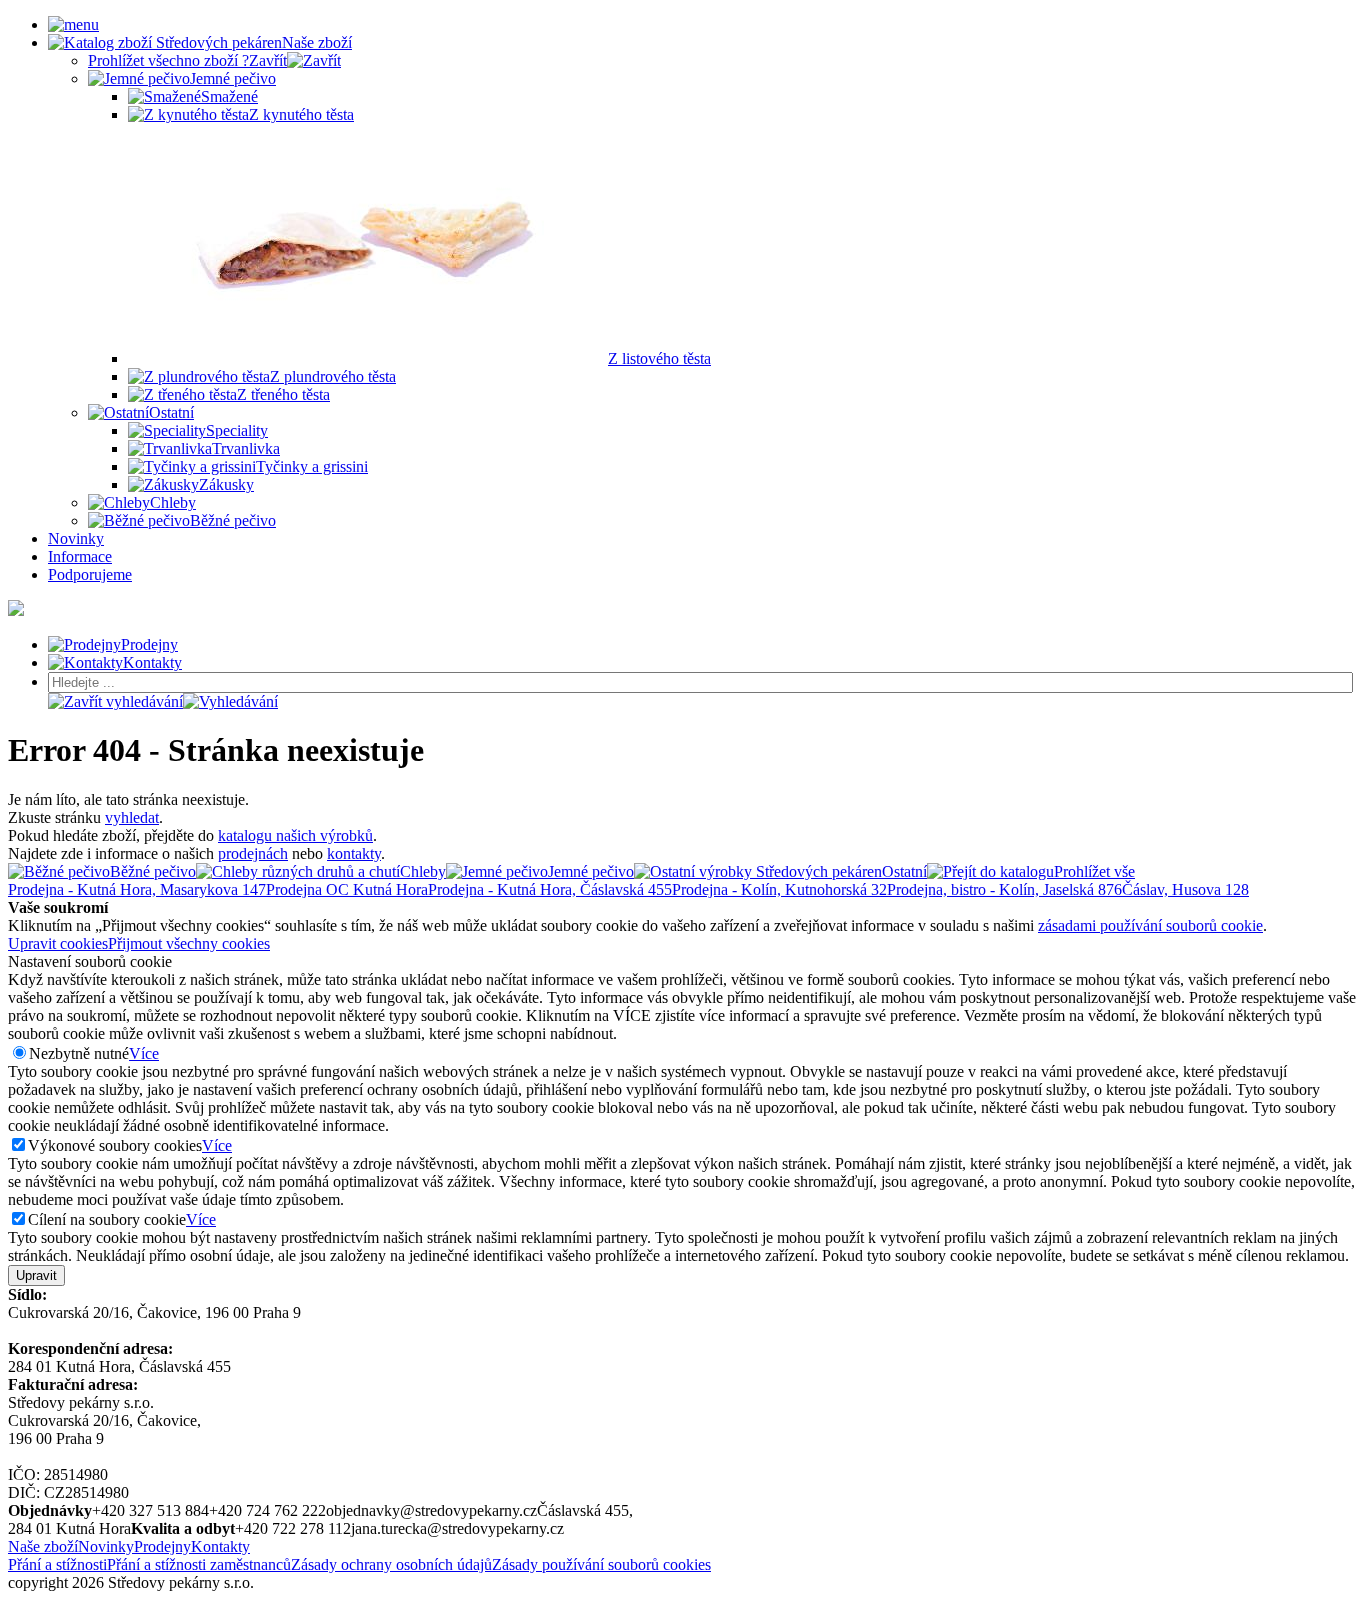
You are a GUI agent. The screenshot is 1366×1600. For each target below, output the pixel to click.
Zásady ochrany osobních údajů (391, 1564)
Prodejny (162, 1546)
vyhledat (132, 817)
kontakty (354, 853)
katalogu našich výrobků (295, 835)
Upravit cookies (58, 943)
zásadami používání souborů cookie (1150, 925)
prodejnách (253, 853)
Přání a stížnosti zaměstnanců (199, 1564)
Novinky (106, 1546)
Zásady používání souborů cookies (601, 1564)
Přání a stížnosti (57, 1564)
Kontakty (220, 1546)
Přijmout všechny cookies (189, 943)
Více (144, 1053)
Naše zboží (43, 1546)
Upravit (36, 1275)
